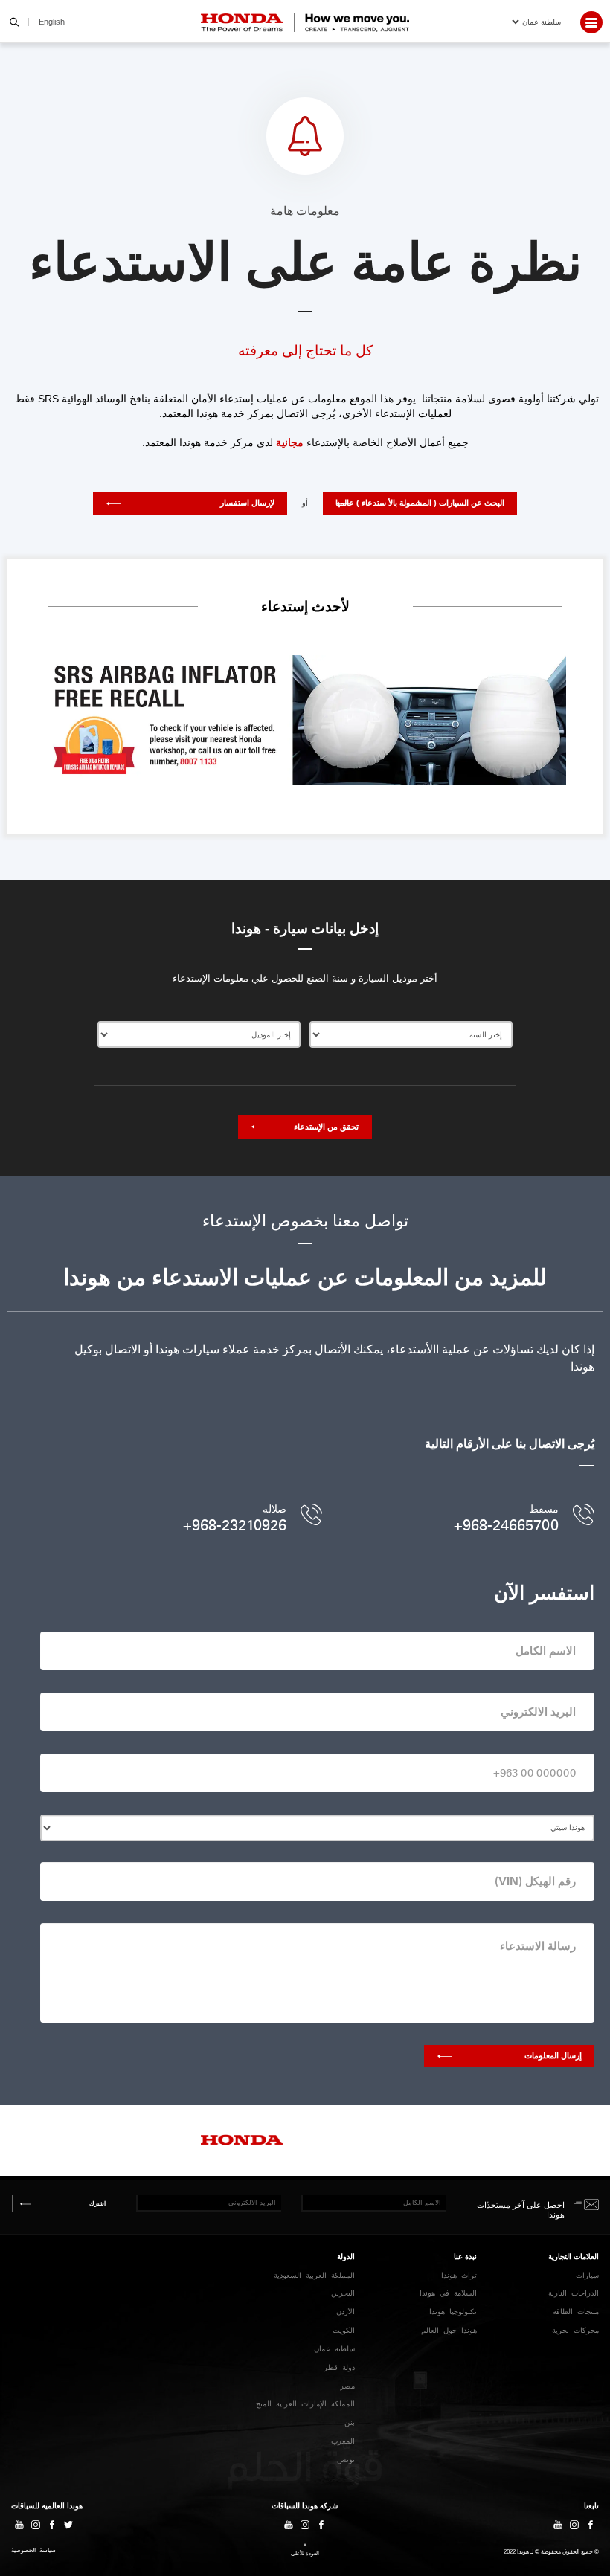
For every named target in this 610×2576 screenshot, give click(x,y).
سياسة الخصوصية (33, 2551)
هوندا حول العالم (449, 2330)
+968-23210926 (235, 1525)
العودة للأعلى (305, 2553)
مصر (347, 2386)
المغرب (343, 2441)
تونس (346, 2460)
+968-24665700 (506, 1525)
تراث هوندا (459, 2275)
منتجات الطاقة (576, 2312)
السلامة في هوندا (448, 2293)
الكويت (344, 2330)
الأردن (346, 2312)
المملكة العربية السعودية (314, 2275)
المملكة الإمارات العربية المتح (305, 2404)
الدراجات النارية (574, 2293)
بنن (350, 2422)
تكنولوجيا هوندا (453, 2312)
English (52, 22)
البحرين (343, 2293)
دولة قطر (339, 2367)
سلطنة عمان (334, 2349)
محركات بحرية (575, 2330)
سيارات (587, 2275)
